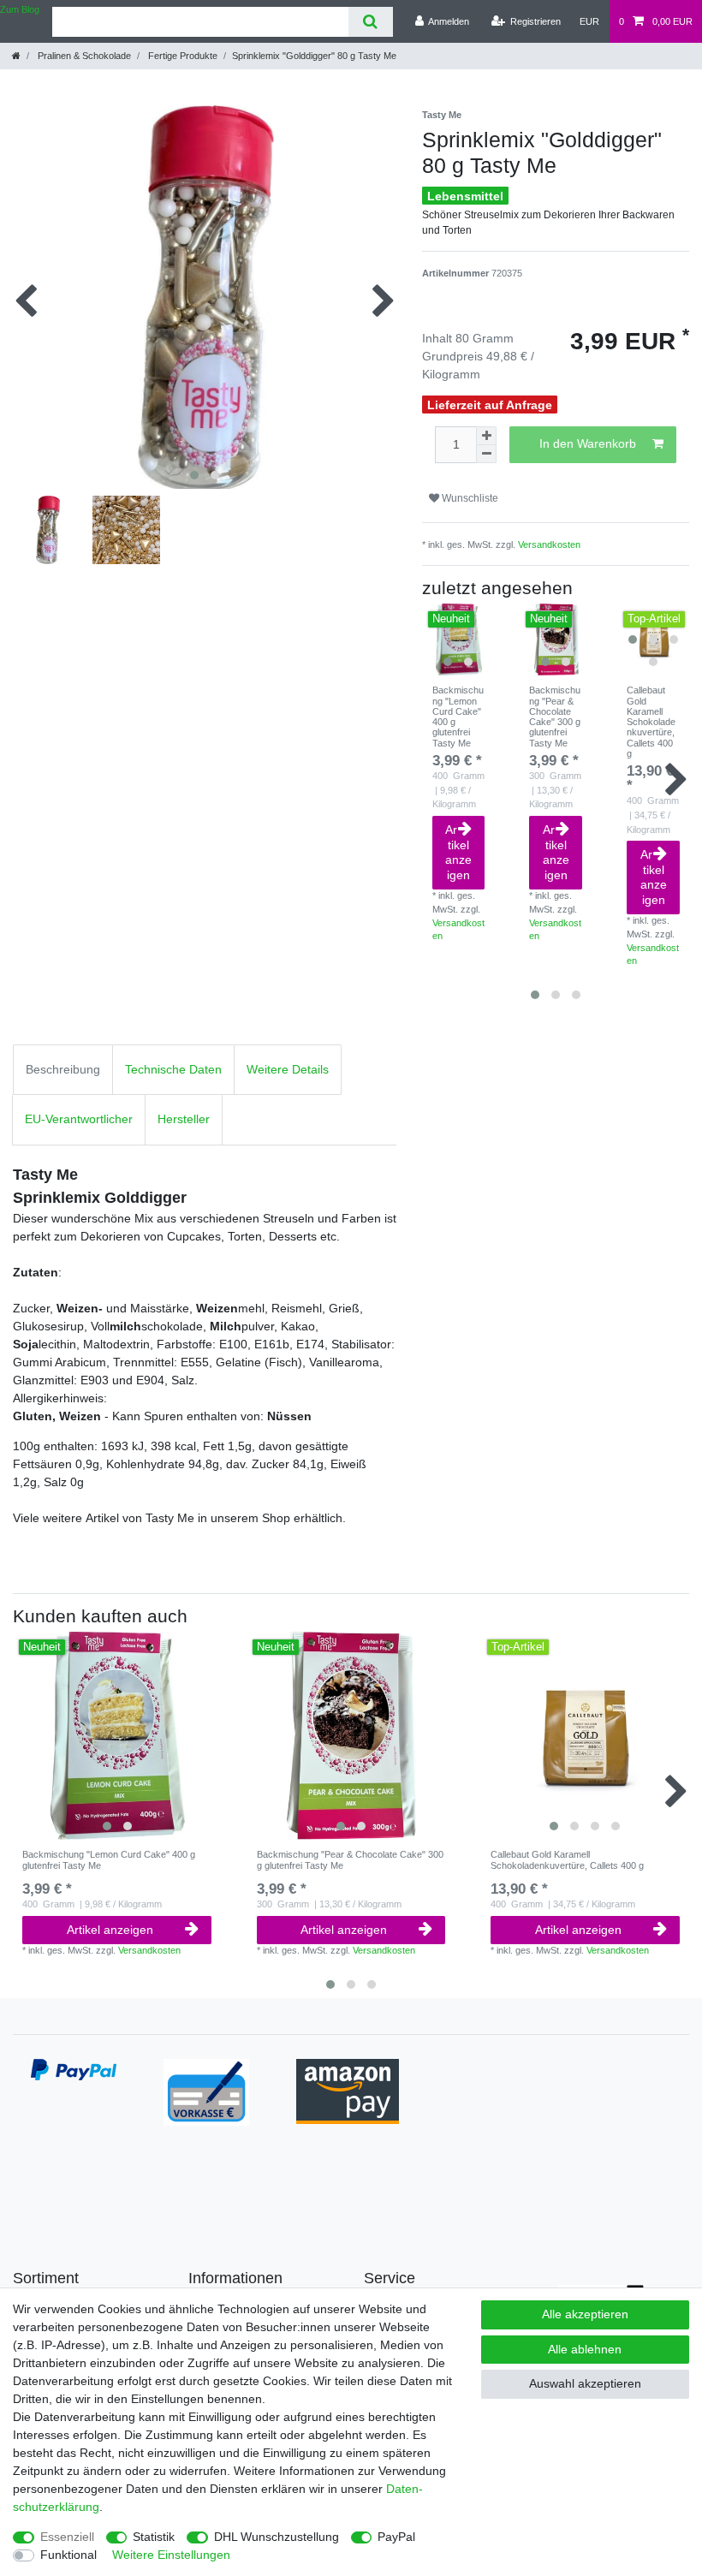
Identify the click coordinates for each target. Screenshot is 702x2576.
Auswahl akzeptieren (585, 2383)
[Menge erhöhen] (486, 436)
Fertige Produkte (181, 56)
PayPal (396, 2537)
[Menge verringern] (486, 454)
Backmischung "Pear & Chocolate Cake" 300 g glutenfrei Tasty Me (555, 717)
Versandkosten (549, 544)
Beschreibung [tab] (63, 1069)
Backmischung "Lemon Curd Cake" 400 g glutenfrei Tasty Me (458, 717)
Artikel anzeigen (458, 852)
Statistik (154, 2537)
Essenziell (67, 2537)
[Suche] (370, 22)
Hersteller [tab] (184, 1119)
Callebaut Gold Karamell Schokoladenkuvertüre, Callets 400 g (651, 722)
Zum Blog (20, 9)
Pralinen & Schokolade (83, 56)
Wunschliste (469, 498)
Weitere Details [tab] (288, 1069)
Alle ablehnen (585, 2349)
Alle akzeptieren (585, 2314)
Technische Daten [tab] (173, 1069)
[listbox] (458, 640)
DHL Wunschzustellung (277, 2537)
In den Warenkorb (588, 443)
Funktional (68, 2555)
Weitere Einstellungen (171, 2555)
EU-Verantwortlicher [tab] (79, 1119)
